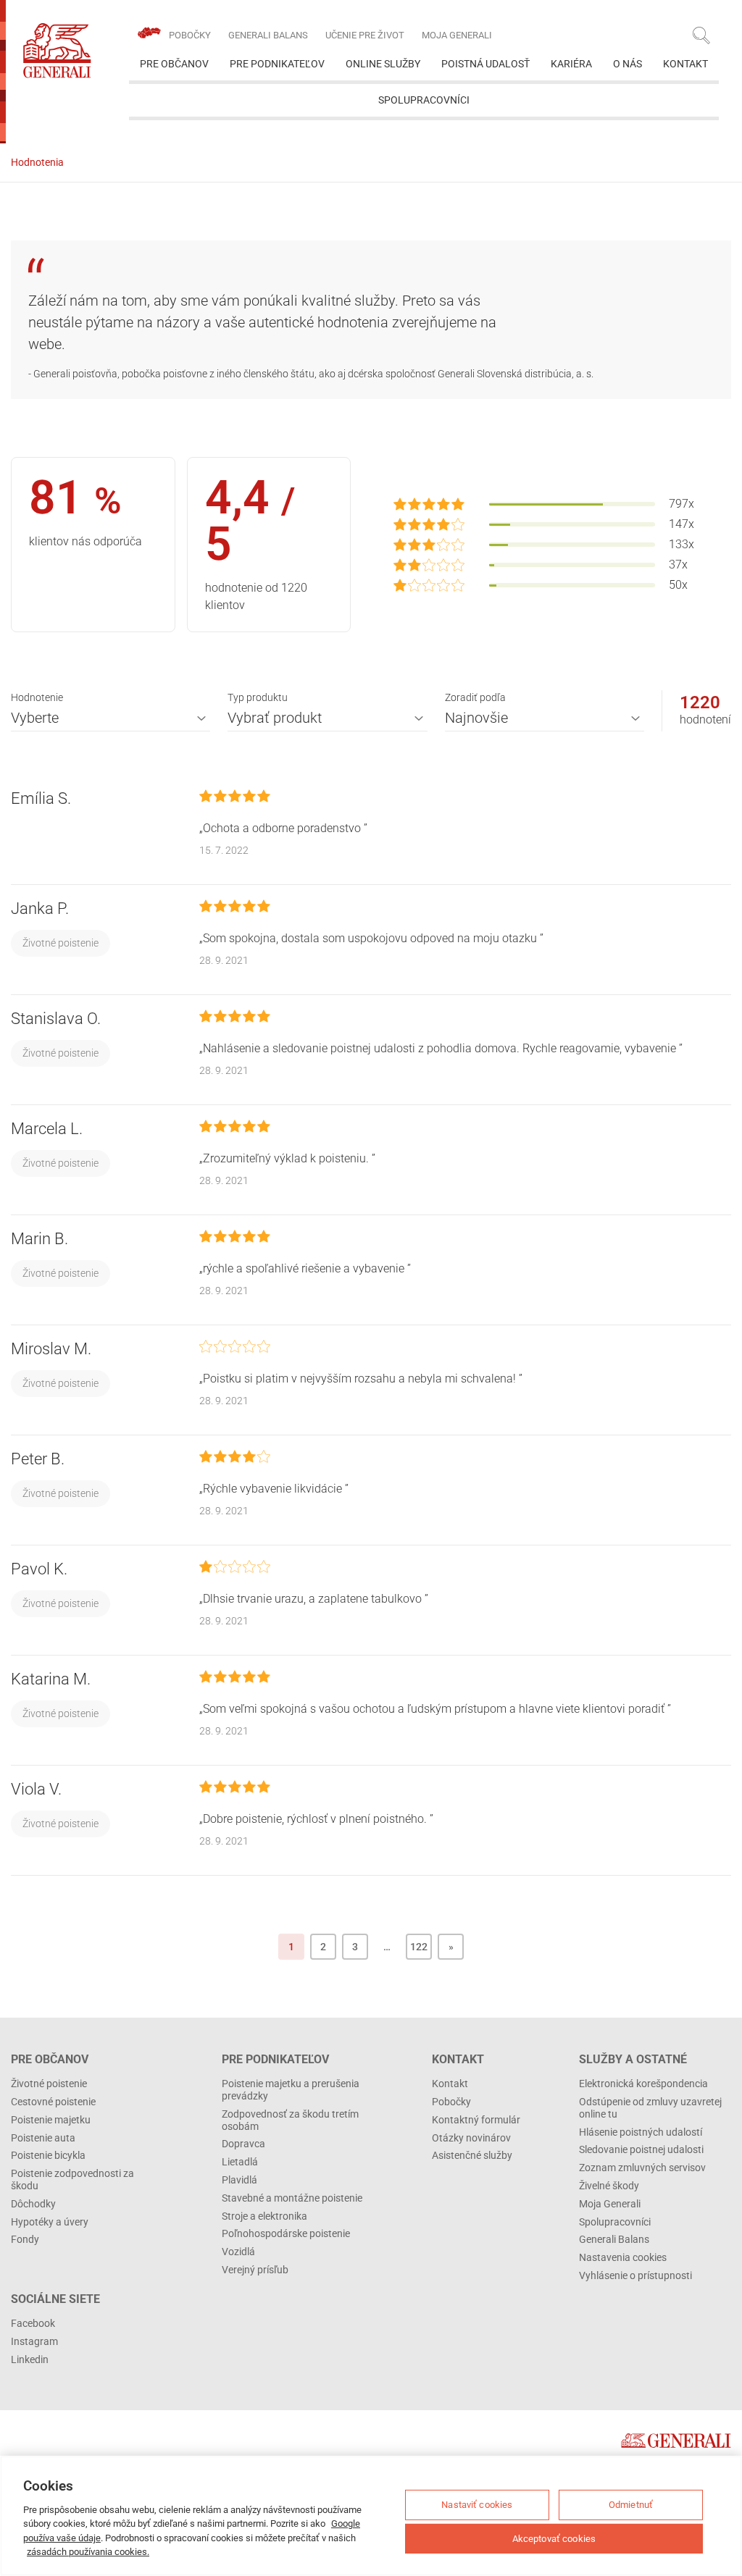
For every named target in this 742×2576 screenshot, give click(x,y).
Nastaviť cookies (477, 2505)
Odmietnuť (631, 2505)
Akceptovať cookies (554, 2538)
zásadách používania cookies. (88, 2552)
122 (419, 1947)
